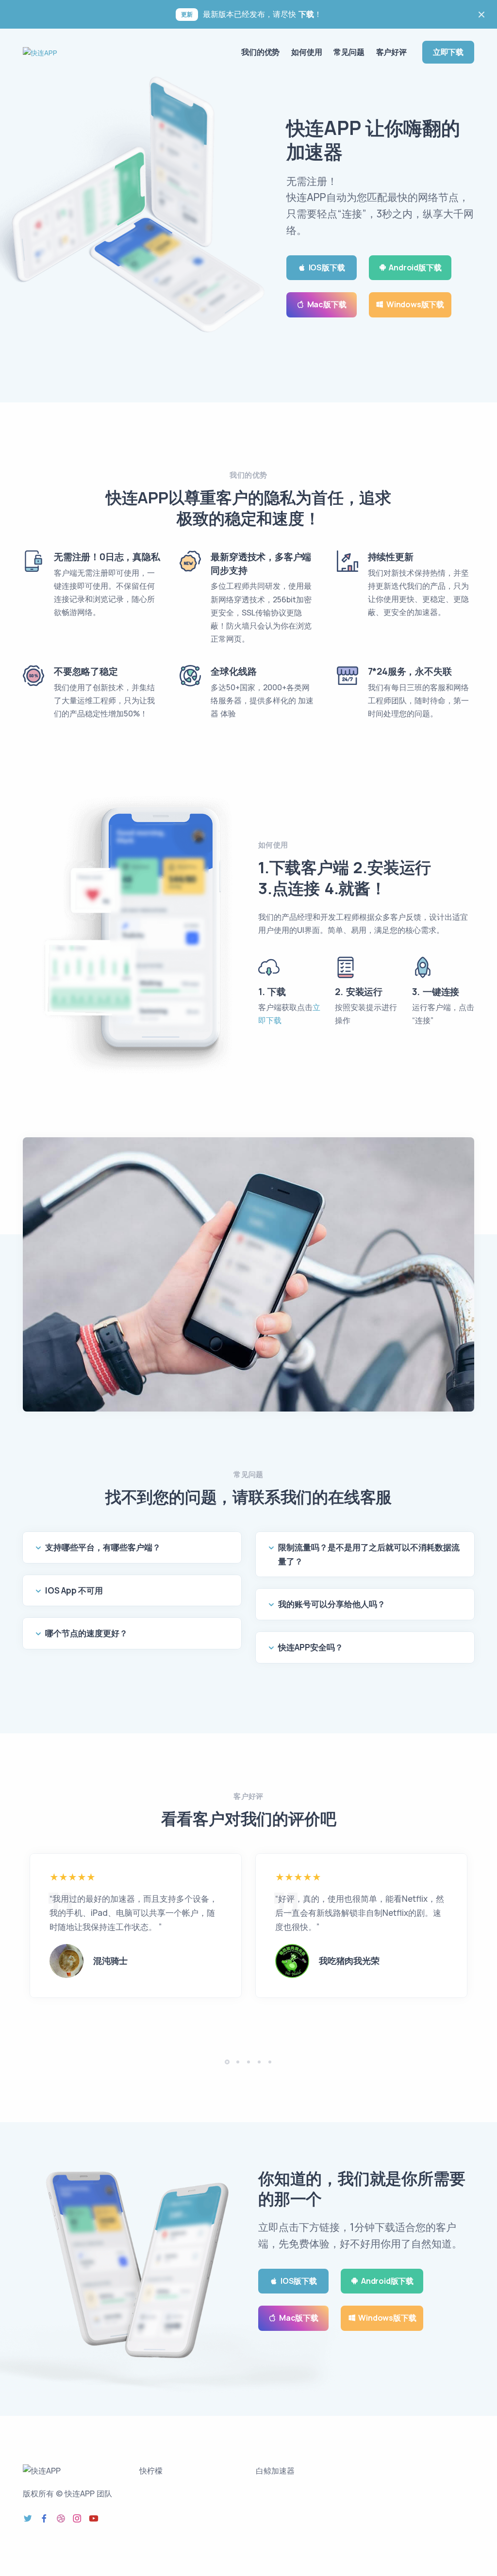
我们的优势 (260, 52)
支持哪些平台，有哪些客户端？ (103, 1547)
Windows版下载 (415, 304)
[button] (227, 2062)
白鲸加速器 (275, 2471)
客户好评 (391, 52)
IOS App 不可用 (74, 1590)
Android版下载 (415, 267)
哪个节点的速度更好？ (86, 1633)
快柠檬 (151, 2471)
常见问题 (349, 52)
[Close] (481, 15)
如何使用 (306, 52)
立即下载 (448, 52)
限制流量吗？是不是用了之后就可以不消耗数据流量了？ (369, 1554)
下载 (306, 14)
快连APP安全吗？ (311, 1647)
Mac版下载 (327, 304)
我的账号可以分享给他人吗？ (332, 1604)
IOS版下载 (327, 267)
